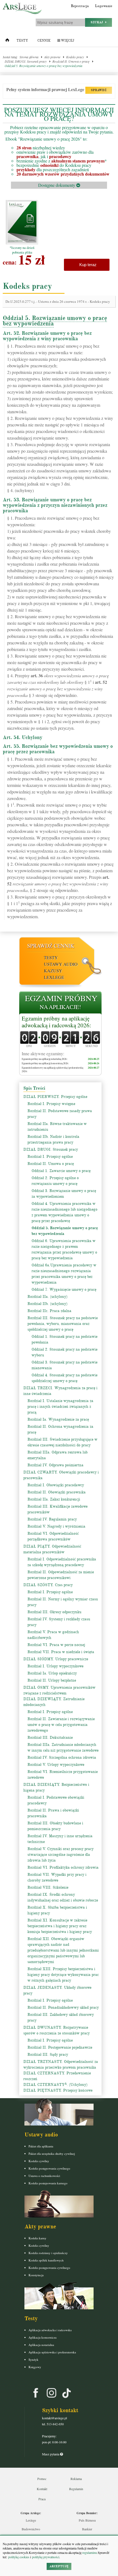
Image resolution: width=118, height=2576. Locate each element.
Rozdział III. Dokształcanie (50, 1738)
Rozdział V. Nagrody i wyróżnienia (56, 1526)
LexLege (54, 977)
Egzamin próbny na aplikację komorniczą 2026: (45, 1063)
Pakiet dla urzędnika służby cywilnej (52, 2154)
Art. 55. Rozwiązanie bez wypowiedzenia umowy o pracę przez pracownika (58, 749)
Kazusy (53, 971)
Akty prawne (52, 57)
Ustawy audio (61, 964)
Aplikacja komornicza (43, 2337)
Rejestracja (80, 6)
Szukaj (98, 22)
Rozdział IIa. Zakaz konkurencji (54, 1499)
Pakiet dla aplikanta (41, 2146)
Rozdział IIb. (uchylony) (47, 1304)
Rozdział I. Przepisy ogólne (50, 1157)
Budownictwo (31, 2529)
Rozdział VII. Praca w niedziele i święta (61, 1652)
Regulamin (76, 2489)
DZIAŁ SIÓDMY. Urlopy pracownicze (56, 1659)
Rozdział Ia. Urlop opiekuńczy (52, 1673)
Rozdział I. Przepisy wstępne (51, 1104)
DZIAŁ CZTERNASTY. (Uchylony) (55, 2085)
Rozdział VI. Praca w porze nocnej (56, 1645)
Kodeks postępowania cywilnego (49, 2168)
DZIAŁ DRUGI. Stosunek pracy (26, 61)
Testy (22, 41)
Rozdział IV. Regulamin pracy (52, 1519)
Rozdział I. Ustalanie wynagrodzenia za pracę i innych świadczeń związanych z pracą (60, 1407)
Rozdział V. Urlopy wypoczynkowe (56, 1765)
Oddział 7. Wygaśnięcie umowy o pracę (64, 1290)
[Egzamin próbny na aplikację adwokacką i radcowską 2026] (60, 1003)
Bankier (87, 2529)
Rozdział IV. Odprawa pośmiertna (55, 1465)
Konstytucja (36, 2275)
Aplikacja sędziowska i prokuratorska (52, 2352)
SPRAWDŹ (99, 90)
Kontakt (42, 2489)
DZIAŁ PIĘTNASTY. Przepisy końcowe (58, 2090)
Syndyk (33, 2360)
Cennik (44, 41)
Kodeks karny (37, 2238)
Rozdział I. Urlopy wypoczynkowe (55, 1666)
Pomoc (42, 2479)
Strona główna (29, 57)
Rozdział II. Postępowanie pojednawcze (60, 2047)
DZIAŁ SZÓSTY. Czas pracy (48, 1585)
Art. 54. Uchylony (23, 737)
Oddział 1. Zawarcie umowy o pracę (61, 1171)
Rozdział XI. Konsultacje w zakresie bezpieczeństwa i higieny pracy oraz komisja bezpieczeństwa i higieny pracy (60, 1926)
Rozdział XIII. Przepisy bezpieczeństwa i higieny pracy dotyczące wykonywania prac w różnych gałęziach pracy (63, 1975)
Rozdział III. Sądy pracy (48, 2055)
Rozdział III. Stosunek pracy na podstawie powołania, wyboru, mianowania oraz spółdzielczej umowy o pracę (63, 1324)
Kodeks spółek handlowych (46, 2260)
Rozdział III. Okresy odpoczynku (54, 1612)
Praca (42, 2499)
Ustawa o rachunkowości (44, 2176)
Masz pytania (51, 2454)
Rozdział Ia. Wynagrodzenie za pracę (58, 1419)
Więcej (67, 41)
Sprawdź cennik (51, 946)
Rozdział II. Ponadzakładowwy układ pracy (63, 2007)
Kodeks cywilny (39, 2161)
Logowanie (104, 6)
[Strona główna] (7, 41)
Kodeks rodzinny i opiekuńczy (48, 2253)
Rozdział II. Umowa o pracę (71, 61)
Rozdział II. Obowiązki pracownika (57, 1492)
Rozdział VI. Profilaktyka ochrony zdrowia (63, 1867)
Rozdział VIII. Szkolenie (48, 1887)
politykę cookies (19, 2557)
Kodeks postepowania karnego (48, 2183)
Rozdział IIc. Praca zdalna (49, 1311)
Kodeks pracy (75, 57)
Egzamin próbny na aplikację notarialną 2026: (44, 1059)
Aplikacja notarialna (41, 2345)
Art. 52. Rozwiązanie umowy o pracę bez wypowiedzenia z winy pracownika (47, 336)
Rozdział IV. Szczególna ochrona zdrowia (62, 1757)
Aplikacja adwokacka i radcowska (50, 2330)
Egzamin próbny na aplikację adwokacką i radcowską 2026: (56, 1022)
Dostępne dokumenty (57, 185)
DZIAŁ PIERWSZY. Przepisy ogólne (55, 1097)
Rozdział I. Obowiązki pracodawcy (56, 1485)
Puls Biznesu (87, 2520)
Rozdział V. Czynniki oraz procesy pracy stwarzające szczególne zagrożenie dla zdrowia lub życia (61, 1855)
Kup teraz (87, 265)
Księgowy (35, 2367)
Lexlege (31, 2520)
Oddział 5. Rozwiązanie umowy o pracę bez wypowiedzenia (43, 66)
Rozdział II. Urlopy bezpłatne (52, 1680)
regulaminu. (90, 2552)
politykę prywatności (46, 2557)
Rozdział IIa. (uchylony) (47, 1297)
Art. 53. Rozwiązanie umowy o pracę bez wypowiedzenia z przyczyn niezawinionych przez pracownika (55, 505)
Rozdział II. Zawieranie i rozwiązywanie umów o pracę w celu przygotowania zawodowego (61, 1725)
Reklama (76, 2479)
